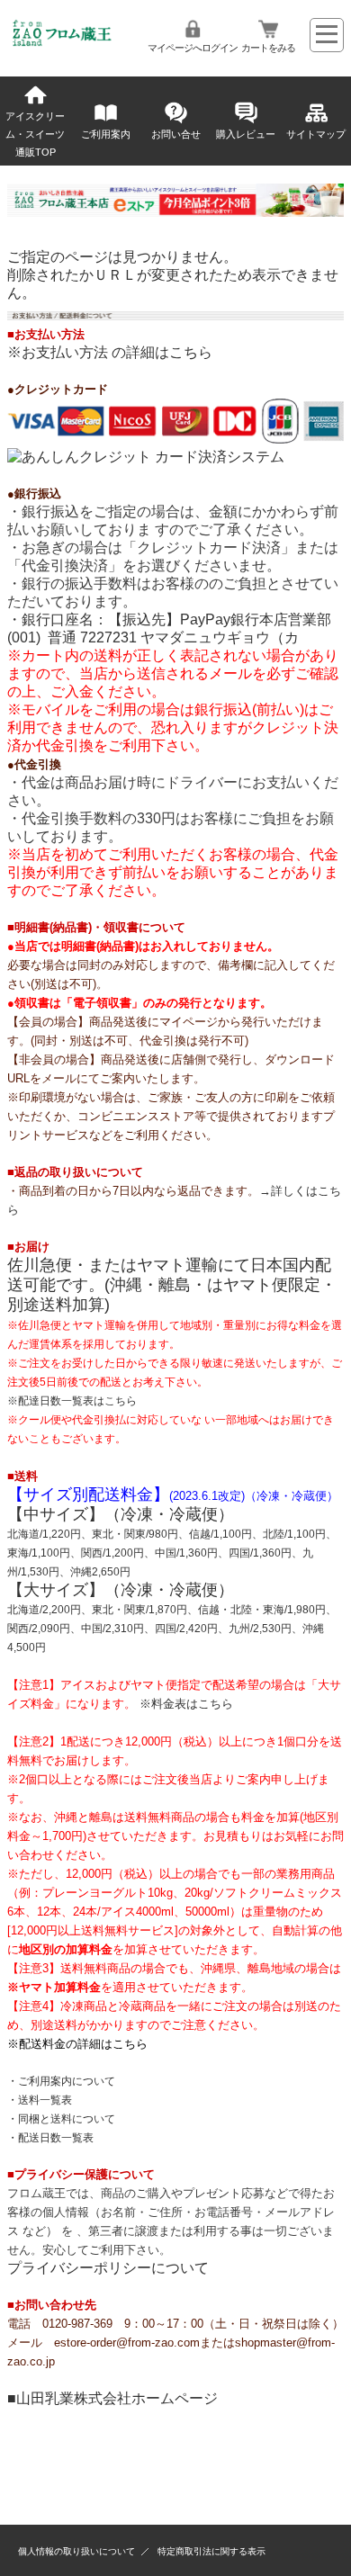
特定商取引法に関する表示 (211, 2551)
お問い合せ (176, 134)
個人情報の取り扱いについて (76, 2551)
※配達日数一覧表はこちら (72, 1401)
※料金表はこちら (186, 1704)
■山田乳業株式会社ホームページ (112, 2398)
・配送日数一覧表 (50, 2138)
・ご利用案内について (61, 2081)
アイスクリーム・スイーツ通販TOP (35, 134)
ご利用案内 (106, 134)
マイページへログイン (193, 48)
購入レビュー (246, 134)
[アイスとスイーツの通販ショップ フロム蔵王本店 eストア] (63, 42)
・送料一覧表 (40, 2100)
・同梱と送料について (61, 2119)
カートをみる (268, 48)
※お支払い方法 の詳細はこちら (110, 352)
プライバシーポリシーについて (108, 2268)
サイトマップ (316, 134)
